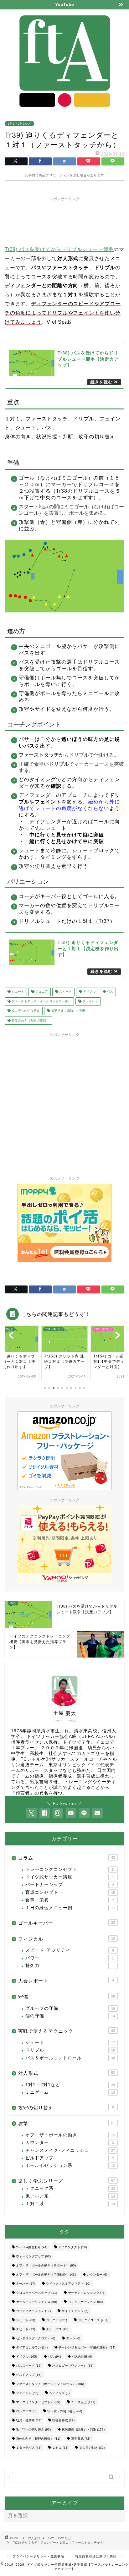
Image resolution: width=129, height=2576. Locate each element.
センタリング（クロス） (36, 2338)
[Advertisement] (64, 220)
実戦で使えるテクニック (67, 2031)
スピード (65, 992)
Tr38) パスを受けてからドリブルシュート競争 (59, 249)
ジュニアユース (93, 2320)
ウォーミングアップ (33, 2256)
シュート (17, 992)
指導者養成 (63, 2420)
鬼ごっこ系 (70, 2196)
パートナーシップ (70, 1885)
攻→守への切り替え (25, 1011)
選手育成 (81, 2439)
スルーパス (57, 2329)
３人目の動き (92, 2448)
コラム (67, 1858)
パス (109, 992)
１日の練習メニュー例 (70, 1908)
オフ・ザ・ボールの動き (70, 2135)
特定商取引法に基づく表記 (96, 2556)
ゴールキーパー (67, 1923)
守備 (67, 1997)
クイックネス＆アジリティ (68, 2284)
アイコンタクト (72, 2247)
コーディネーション (33, 2311)
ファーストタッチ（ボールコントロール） (41, 1001)
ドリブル (89, 992)
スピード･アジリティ (70, 1950)
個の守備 (70, 2016)
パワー (70, 1958)
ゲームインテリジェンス (36, 2302)
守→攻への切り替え (65, 2411)
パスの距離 (82, 2357)
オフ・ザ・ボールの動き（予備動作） (46, 2275)
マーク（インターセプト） (38, 2402)
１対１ (60, 2448)
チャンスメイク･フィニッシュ (70, 2150)
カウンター (70, 2143)
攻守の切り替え (66, 2108)
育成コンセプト (70, 1892)
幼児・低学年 (29, 2420)
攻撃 (67, 2123)
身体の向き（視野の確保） (30, 1020)
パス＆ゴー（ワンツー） (73, 2366)
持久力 (70, 1966)
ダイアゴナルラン (32, 2347)
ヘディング (59, 2393)
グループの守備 (70, 2008)
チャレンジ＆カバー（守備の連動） (87, 2347)
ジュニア (41, 992)
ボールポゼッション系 (70, 2165)
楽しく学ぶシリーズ (67, 2181)
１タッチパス (29, 2448)
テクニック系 (70, 2188)
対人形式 (67, 2073)
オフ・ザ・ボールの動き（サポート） (46, 2265)
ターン (73, 2338)
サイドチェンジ (75, 2311)
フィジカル (67, 1939)
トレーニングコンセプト (70, 1869)
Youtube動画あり (32, 2247)
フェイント (90, 1001)
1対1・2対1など (19, 124)
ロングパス (26, 2411)
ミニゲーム (70, 2092)
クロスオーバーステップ (36, 2293)
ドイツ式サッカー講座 (70, 1877)
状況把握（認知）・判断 (68, 1011)
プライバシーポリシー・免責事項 (38, 2556)
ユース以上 (83, 2402)
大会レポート (66, 1981)
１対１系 (70, 2204)
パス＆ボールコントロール (70, 2058)
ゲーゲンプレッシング (86, 2293)
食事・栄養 (70, 1900)
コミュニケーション (85, 2302)
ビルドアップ (70, 2158)
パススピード (29, 2366)
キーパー (26, 2284)
